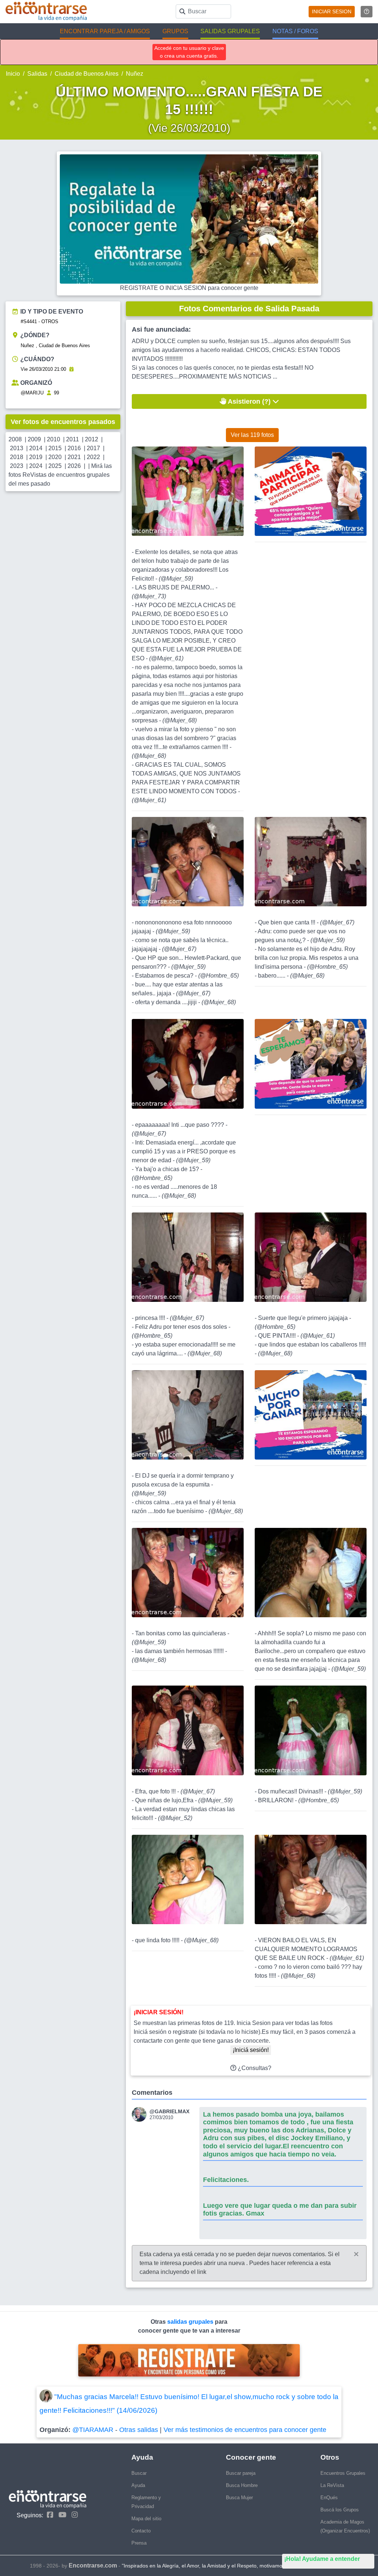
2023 (17, 466)
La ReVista (332, 2485)
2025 (55, 466)
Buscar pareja (241, 2473)
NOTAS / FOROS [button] (295, 31)
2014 (36, 448)
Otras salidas (139, 2430)
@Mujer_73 (149, 596)
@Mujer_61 (166, 658)
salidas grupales (191, 2322)
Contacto (141, 2531)
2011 (73, 439)
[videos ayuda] (367, 12)
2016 (74, 448)
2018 (17, 457)
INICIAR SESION (332, 11)
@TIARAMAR (93, 2430)
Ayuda (138, 2485)
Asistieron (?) (249, 401)
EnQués (329, 2498)
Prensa (139, 2543)
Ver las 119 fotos (252, 435)
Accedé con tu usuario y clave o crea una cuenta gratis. (189, 52)
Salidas (37, 74)
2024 (36, 466)
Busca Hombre (242, 2485)
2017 (93, 448)
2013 (17, 448)
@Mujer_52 (175, 1818)
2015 (55, 448)
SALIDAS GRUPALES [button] (230, 31)
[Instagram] (73, 2515)
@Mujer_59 (176, 579)
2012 (92, 439)
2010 (54, 439)
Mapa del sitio (146, 2519)
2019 (36, 457)
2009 (34, 439)
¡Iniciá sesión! (251, 2050)
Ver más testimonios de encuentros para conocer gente (245, 2430)
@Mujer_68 (180, 720)
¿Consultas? (254, 2068)
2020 (55, 457)
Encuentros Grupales (343, 2473)
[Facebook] (48, 2515)
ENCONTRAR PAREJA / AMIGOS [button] (105, 31)
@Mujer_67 (179, 949)
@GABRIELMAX (169, 2111)
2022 (93, 457)
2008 (15, 439)
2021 (74, 457)
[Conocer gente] (141, 2114)
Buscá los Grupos (340, 2510)
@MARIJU (32, 393)
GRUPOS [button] (175, 31)
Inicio (13, 74)
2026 (74, 466)
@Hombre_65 (219, 976)
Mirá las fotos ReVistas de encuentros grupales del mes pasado (60, 475)
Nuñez (135, 74)
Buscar (139, 2473)
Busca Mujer (239, 2498)
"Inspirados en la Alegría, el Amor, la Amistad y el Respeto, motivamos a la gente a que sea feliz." (235, 2566)
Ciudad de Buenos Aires (87, 74)
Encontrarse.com (93, 2565)
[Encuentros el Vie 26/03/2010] (71, 369)
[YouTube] (61, 2515)
